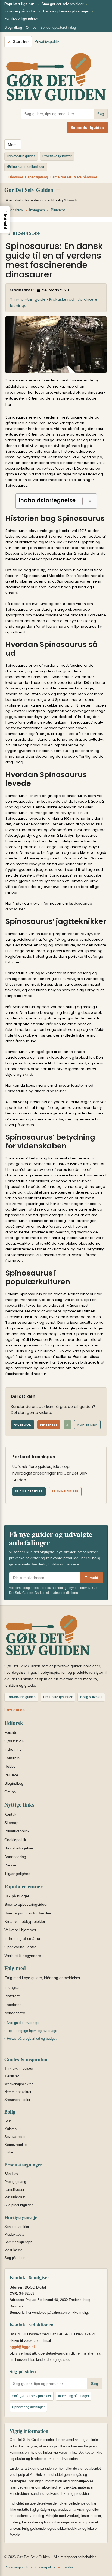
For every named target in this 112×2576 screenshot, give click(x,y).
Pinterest (58, 210)
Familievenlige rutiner (21, 19)
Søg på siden (15, 2258)
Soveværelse (15, 2137)
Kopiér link (88, 1425)
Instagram (37, 210)
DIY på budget (17, 1896)
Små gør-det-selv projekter (63, 4)
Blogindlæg (13, 27)
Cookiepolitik (15, 1840)
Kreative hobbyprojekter (25, 1921)
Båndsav (16, 177)
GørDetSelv (14, 1741)
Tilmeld (92, 1578)
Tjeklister (12, 2076)
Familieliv (12, 1758)
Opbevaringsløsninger (28, 2407)
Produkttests (14, 2235)
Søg (101, 114)
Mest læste (13, 2250)
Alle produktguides (19, 2205)
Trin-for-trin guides (19, 2068)
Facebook (22, 1425)
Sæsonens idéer (17, 2100)
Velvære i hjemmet (20, 1930)
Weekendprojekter (18, 2084)
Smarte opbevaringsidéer (26, 1904)
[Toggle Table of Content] (85, 501)
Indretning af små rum (23, 1938)
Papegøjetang (37, 177)
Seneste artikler (17, 2227)
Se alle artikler (29, 1491)
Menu (13, 145)
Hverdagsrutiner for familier (28, 1913)
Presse (10, 1865)
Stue (8, 2121)
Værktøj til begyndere (23, 1956)
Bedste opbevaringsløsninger (66, 11)
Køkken (10, 2129)
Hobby (10, 1766)
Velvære (11, 1775)
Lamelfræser (61, 177)
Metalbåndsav (85, 177)
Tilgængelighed (17, 1874)
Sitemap (11, 1823)
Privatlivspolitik (47, 41)
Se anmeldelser (65, 1491)
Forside (11, 1732)
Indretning (13, 1749)
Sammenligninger (18, 2242)
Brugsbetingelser (19, 1848)
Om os (31, 27)
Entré (9, 2152)
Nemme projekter (18, 2092)
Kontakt (11, 1814)
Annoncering (15, 1857)
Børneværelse (15, 2145)
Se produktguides (87, 128)
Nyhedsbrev (14, 210)
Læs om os (15, 1710)
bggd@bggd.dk (23, 2347)
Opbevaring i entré (20, 1947)
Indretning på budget (20, 11)
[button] (5, 220)
